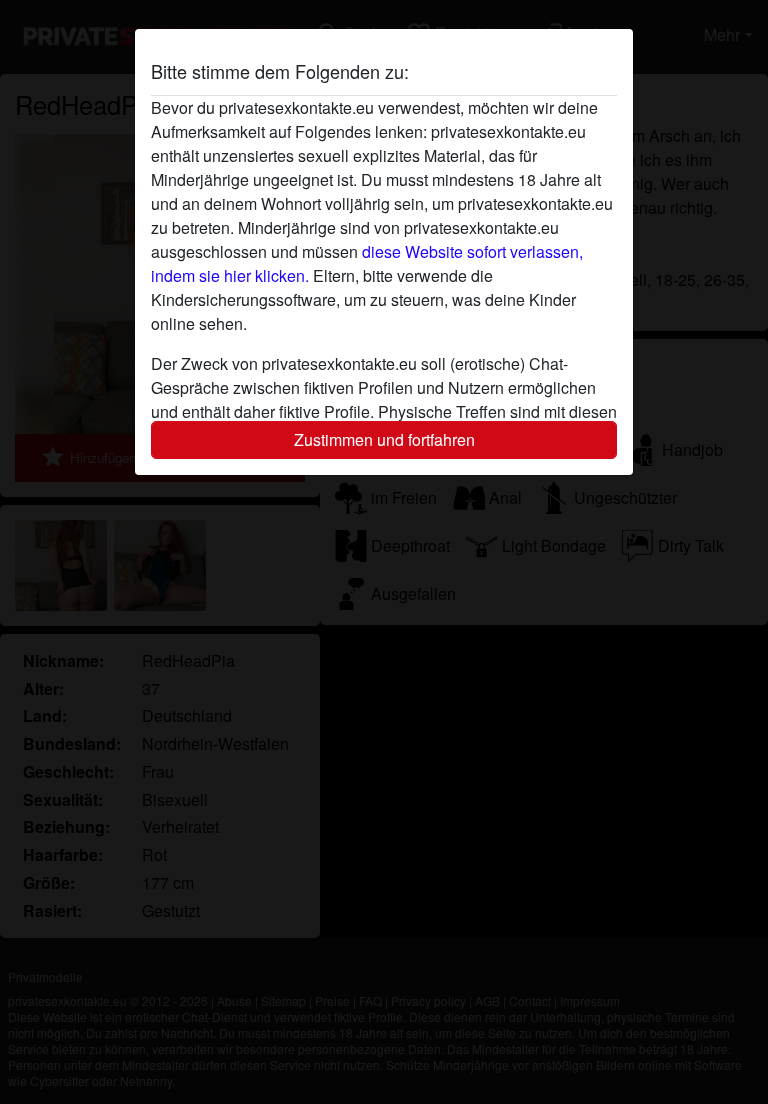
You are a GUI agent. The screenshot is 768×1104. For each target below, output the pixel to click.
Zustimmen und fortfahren (384, 439)
